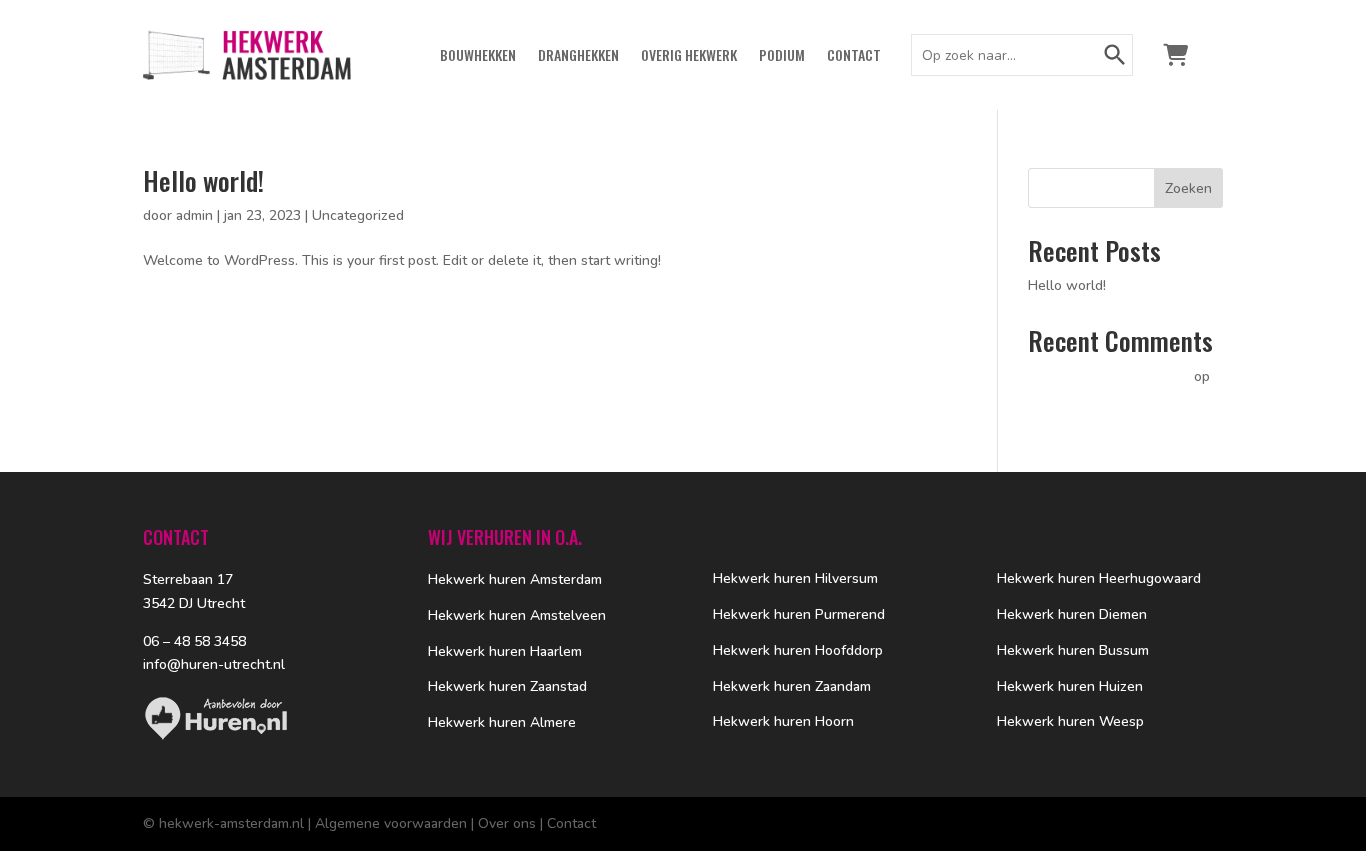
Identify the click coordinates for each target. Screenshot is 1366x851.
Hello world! (203, 180)
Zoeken (1188, 188)
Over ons (507, 823)
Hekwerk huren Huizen (1070, 686)
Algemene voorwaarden (391, 823)
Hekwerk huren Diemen (1072, 614)
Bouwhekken (478, 56)
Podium (782, 56)
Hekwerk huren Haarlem (505, 651)
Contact (854, 56)
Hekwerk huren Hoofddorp (798, 650)
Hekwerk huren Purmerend (799, 614)
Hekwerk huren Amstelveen (517, 615)
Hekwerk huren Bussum (1073, 650)
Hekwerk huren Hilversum (795, 578)
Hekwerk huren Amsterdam (515, 579)
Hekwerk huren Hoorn (783, 721)
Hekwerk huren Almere (502, 722)
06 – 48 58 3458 (194, 641)
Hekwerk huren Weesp (1070, 721)
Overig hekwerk (689, 56)
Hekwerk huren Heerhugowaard (1099, 578)
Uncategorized (358, 215)
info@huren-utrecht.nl (214, 664)
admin (194, 215)
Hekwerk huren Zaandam (792, 686)
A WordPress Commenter (1109, 376)
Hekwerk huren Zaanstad (507, 686)
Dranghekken (578, 56)
